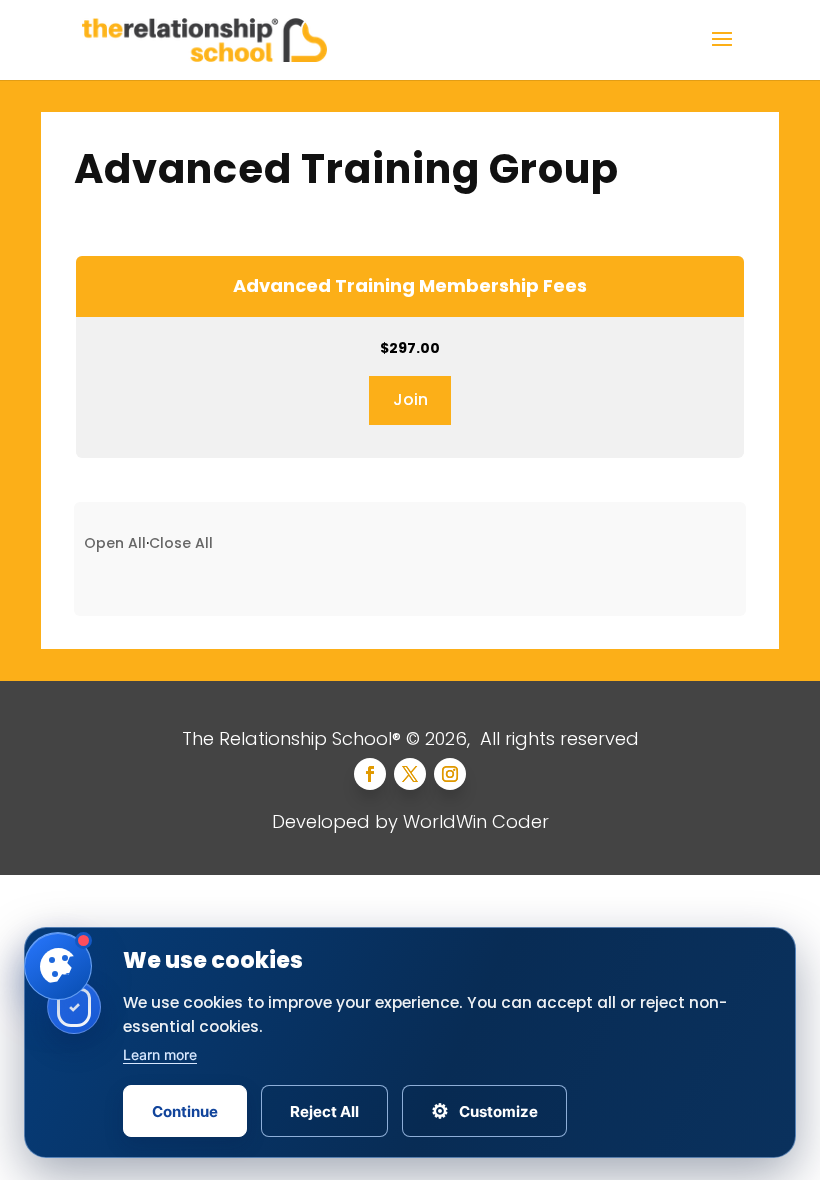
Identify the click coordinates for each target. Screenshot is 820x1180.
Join (410, 399)
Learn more (160, 1054)
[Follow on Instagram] (450, 774)
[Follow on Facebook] (370, 774)
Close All (181, 543)
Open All (115, 543)
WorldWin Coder (476, 821)
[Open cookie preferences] (58, 966)
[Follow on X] (410, 774)
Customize (484, 1111)
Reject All (324, 1111)
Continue (185, 1111)
